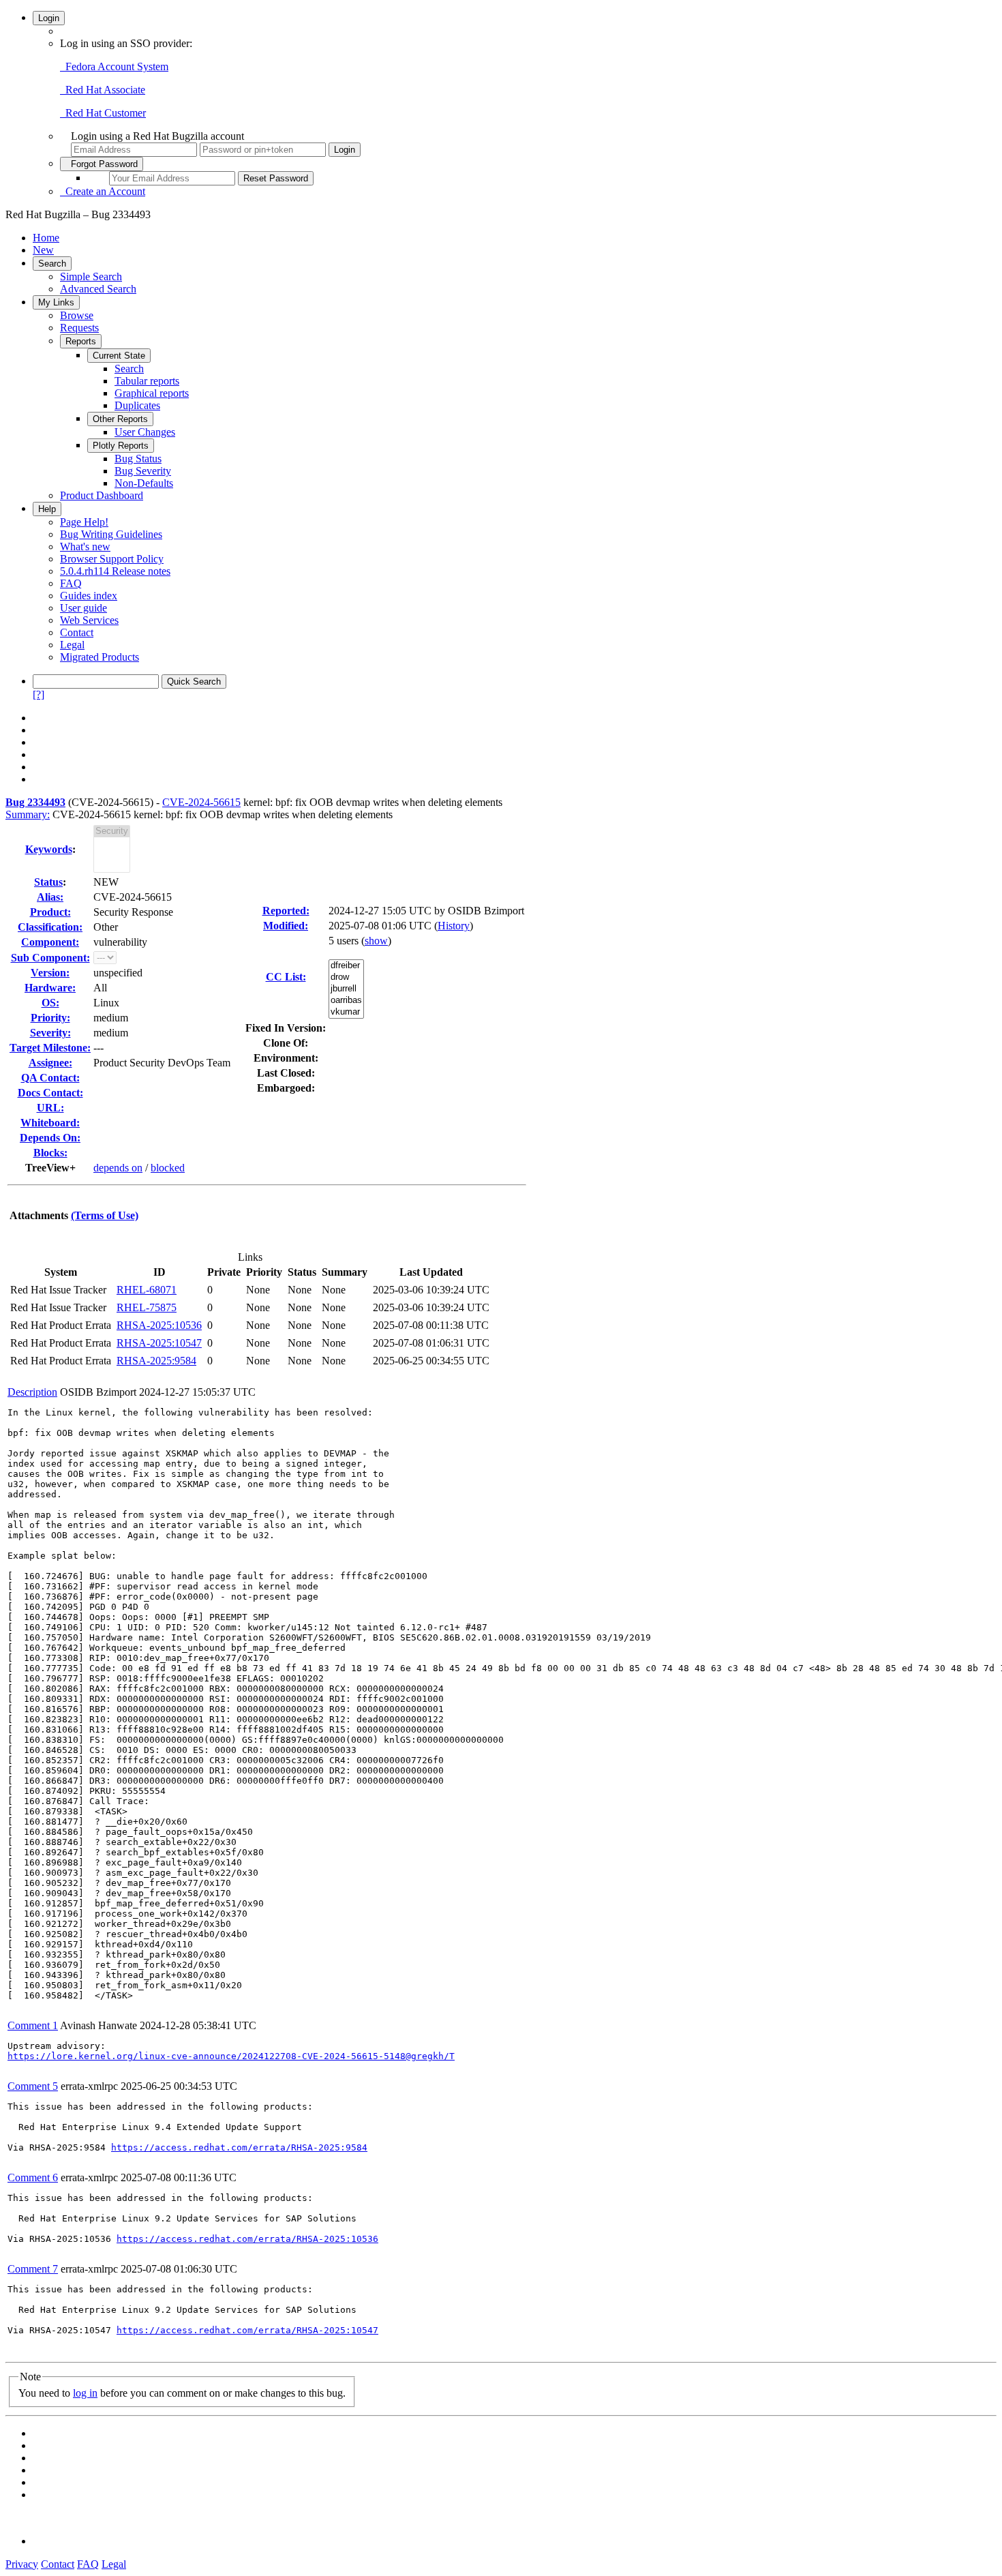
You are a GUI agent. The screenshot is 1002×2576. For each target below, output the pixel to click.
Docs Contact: (50, 1093)
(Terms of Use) (105, 1215)
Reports (81, 341)
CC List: (286, 977)
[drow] (346, 977)
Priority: (50, 1018)
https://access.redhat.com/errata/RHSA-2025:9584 (239, 2147)
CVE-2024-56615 (201, 802)
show (376, 941)
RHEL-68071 (147, 1290)
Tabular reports (147, 381)
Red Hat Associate (103, 90)
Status (48, 882)
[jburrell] (346, 989)
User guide (83, 608)
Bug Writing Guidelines (111, 534)
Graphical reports (152, 393)
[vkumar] (346, 1012)
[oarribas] (346, 1001)
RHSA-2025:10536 (159, 1325)
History (454, 926)
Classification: (50, 927)
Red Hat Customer (103, 113)
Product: (50, 912)
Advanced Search (98, 289)
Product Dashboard (102, 495)
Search (52, 264)
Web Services (89, 620)
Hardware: (50, 988)
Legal (72, 645)
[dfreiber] (346, 966)
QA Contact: (50, 1078)
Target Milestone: (50, 1048)
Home (46, 238)
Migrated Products (100, 657)
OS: (50, 1003)
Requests (79, 328)
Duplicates (137, 405)
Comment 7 (33, 2269)
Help (47, 509)
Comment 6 (33, 2177)
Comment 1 (33, 2025)
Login (49, 18)
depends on (118, 1168)
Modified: (286, 926)
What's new (85, 546)
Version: (50, 973)
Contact (77, 632)
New (43, 250)
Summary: (28, 814)
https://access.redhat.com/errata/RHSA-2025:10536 (247, 2239)
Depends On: (50, 1138)
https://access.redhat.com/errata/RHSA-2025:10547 (247, 2330)
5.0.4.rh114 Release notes (115, 571)
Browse (77, 315)
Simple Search (91, 276)
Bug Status (138, 459)
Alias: (50, 897)
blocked (168, 1168)
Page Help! (84, 522)
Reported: (286, 911)
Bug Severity (143, 471)
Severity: (50, 1033)
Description (32, 1392)
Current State (119, 356)
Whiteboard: (50, 1123)
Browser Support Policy (112, 559)
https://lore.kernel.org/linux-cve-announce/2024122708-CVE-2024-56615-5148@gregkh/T (231, 2056)
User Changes (145, 432)
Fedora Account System (114, 66)
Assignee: (50, 1063)
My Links (56, 302)
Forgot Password (102, 164)
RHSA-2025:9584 (156, 1361)
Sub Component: (50, 958)
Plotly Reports (121, 446)
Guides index (89, 596)
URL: (50, 1108)
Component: (50, 942)
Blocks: (50, 1153)
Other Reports (120, 419)
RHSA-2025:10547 (159, 1343)
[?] (39, 694)
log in (85, 2393)
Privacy (22, 2564)
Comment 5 (33, 2086)
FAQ (71, 583)
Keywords (49, 849)
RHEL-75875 (147, 1307)
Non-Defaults (144, 483)
